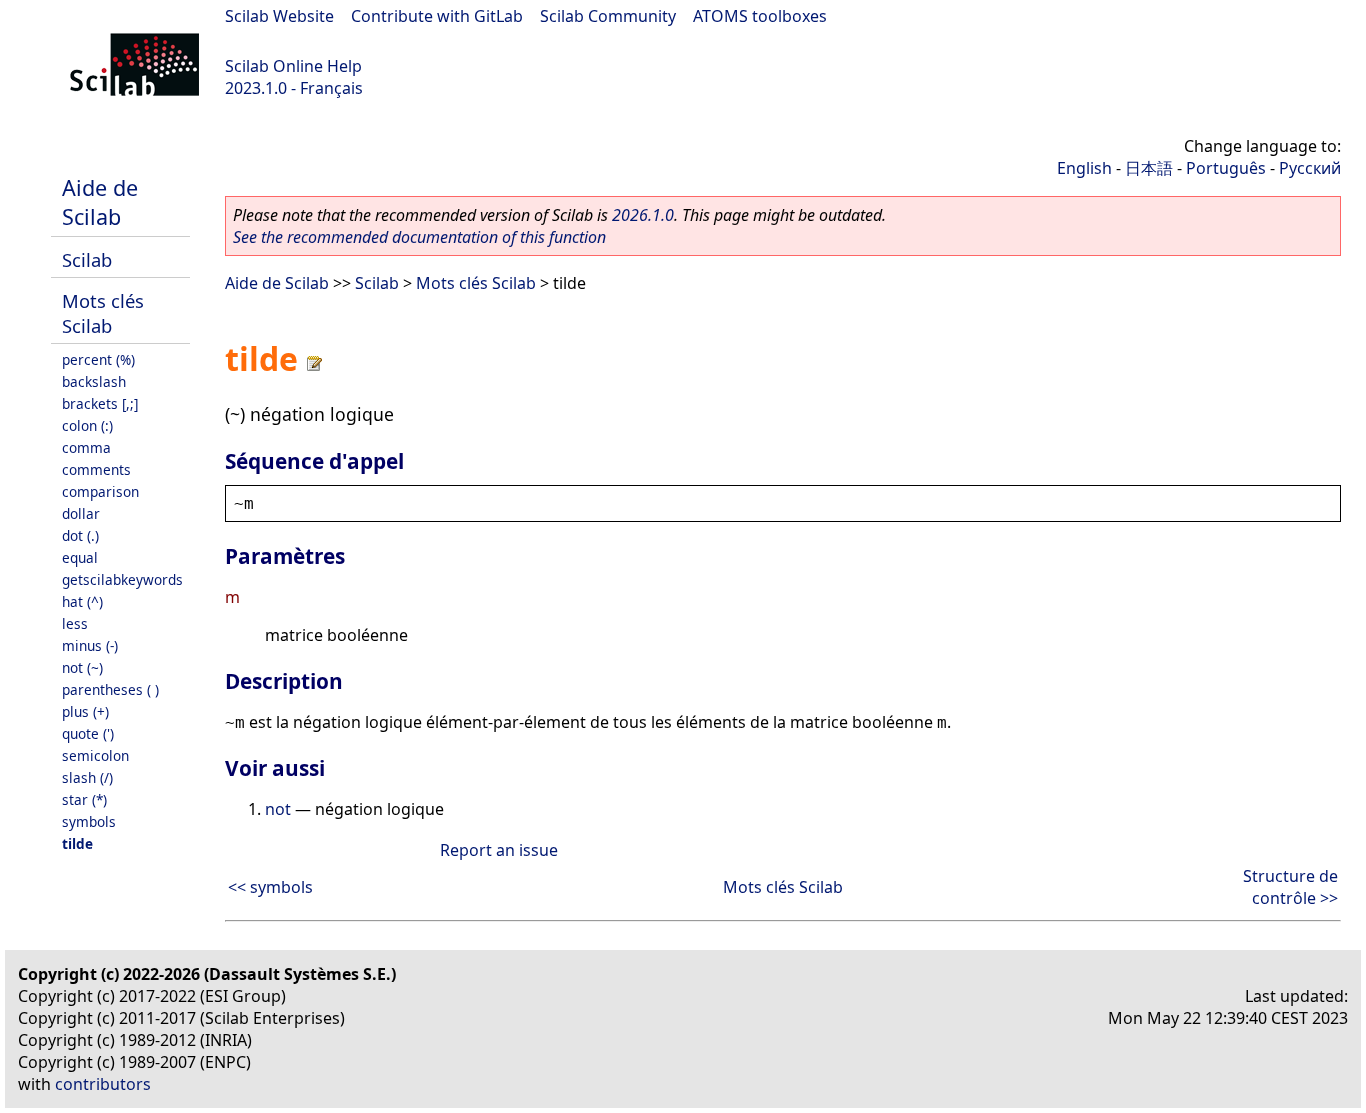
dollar (81, 513)
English (1084, 168)
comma (86, 447)
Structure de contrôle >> (1290, 887)
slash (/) (87, 777)
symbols (89, 821)
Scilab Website (279, 16)
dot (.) (80, 535)
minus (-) (90, 645)
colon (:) (87, 425)
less (75, 623)
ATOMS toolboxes (760, 16)
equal (80, 557)
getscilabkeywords (122, 579)
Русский (1310, 168)
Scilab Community (608, 16)
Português (1226, 168)
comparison (100, 491)
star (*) (84, 799)
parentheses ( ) (110, 689)
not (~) (82, 667)
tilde (77, 843)
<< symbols (270, 887)
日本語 (1149, 168)
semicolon (95, 755)
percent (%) (98, 359)
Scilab (87, 259)
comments (96, 469)
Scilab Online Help (293, 66)
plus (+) (85, 711)
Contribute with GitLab (437, 16)
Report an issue (499, 850)
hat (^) (82, 601)
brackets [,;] (100, 403)
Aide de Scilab (100, 202)
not (278, 809)
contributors (103, 1084)
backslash (94, 381)
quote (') (88, 733)
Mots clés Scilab (103, 313)
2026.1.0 (643, 215)
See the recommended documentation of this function (419, 237)
